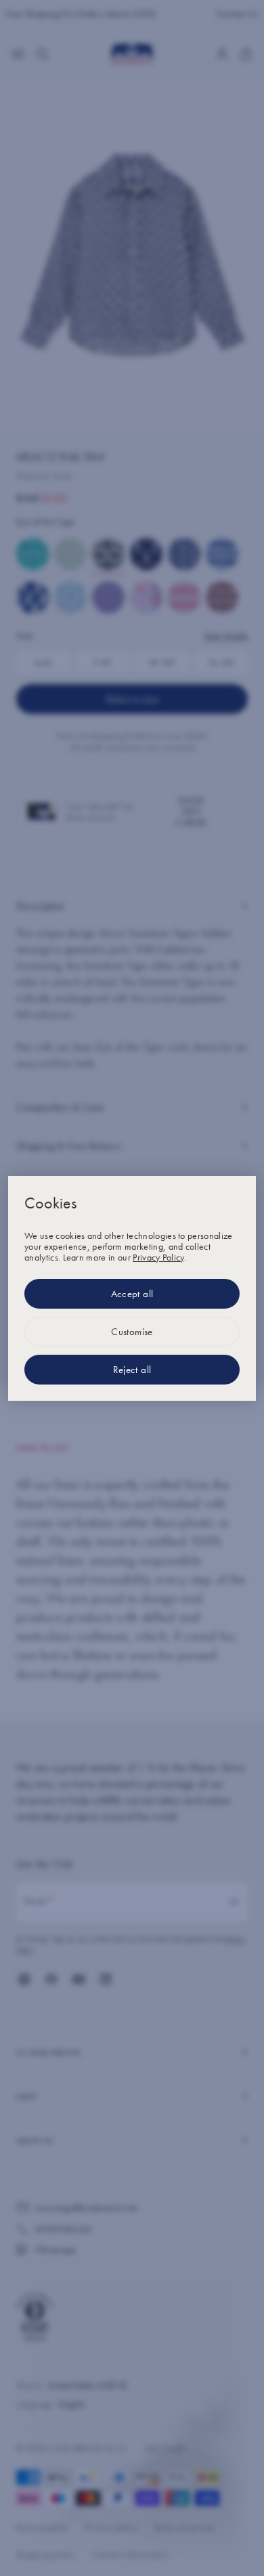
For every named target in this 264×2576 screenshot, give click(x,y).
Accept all (132, 1294)
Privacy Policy (158, 1257)
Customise (132, 1332)
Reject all (132, 1370)
